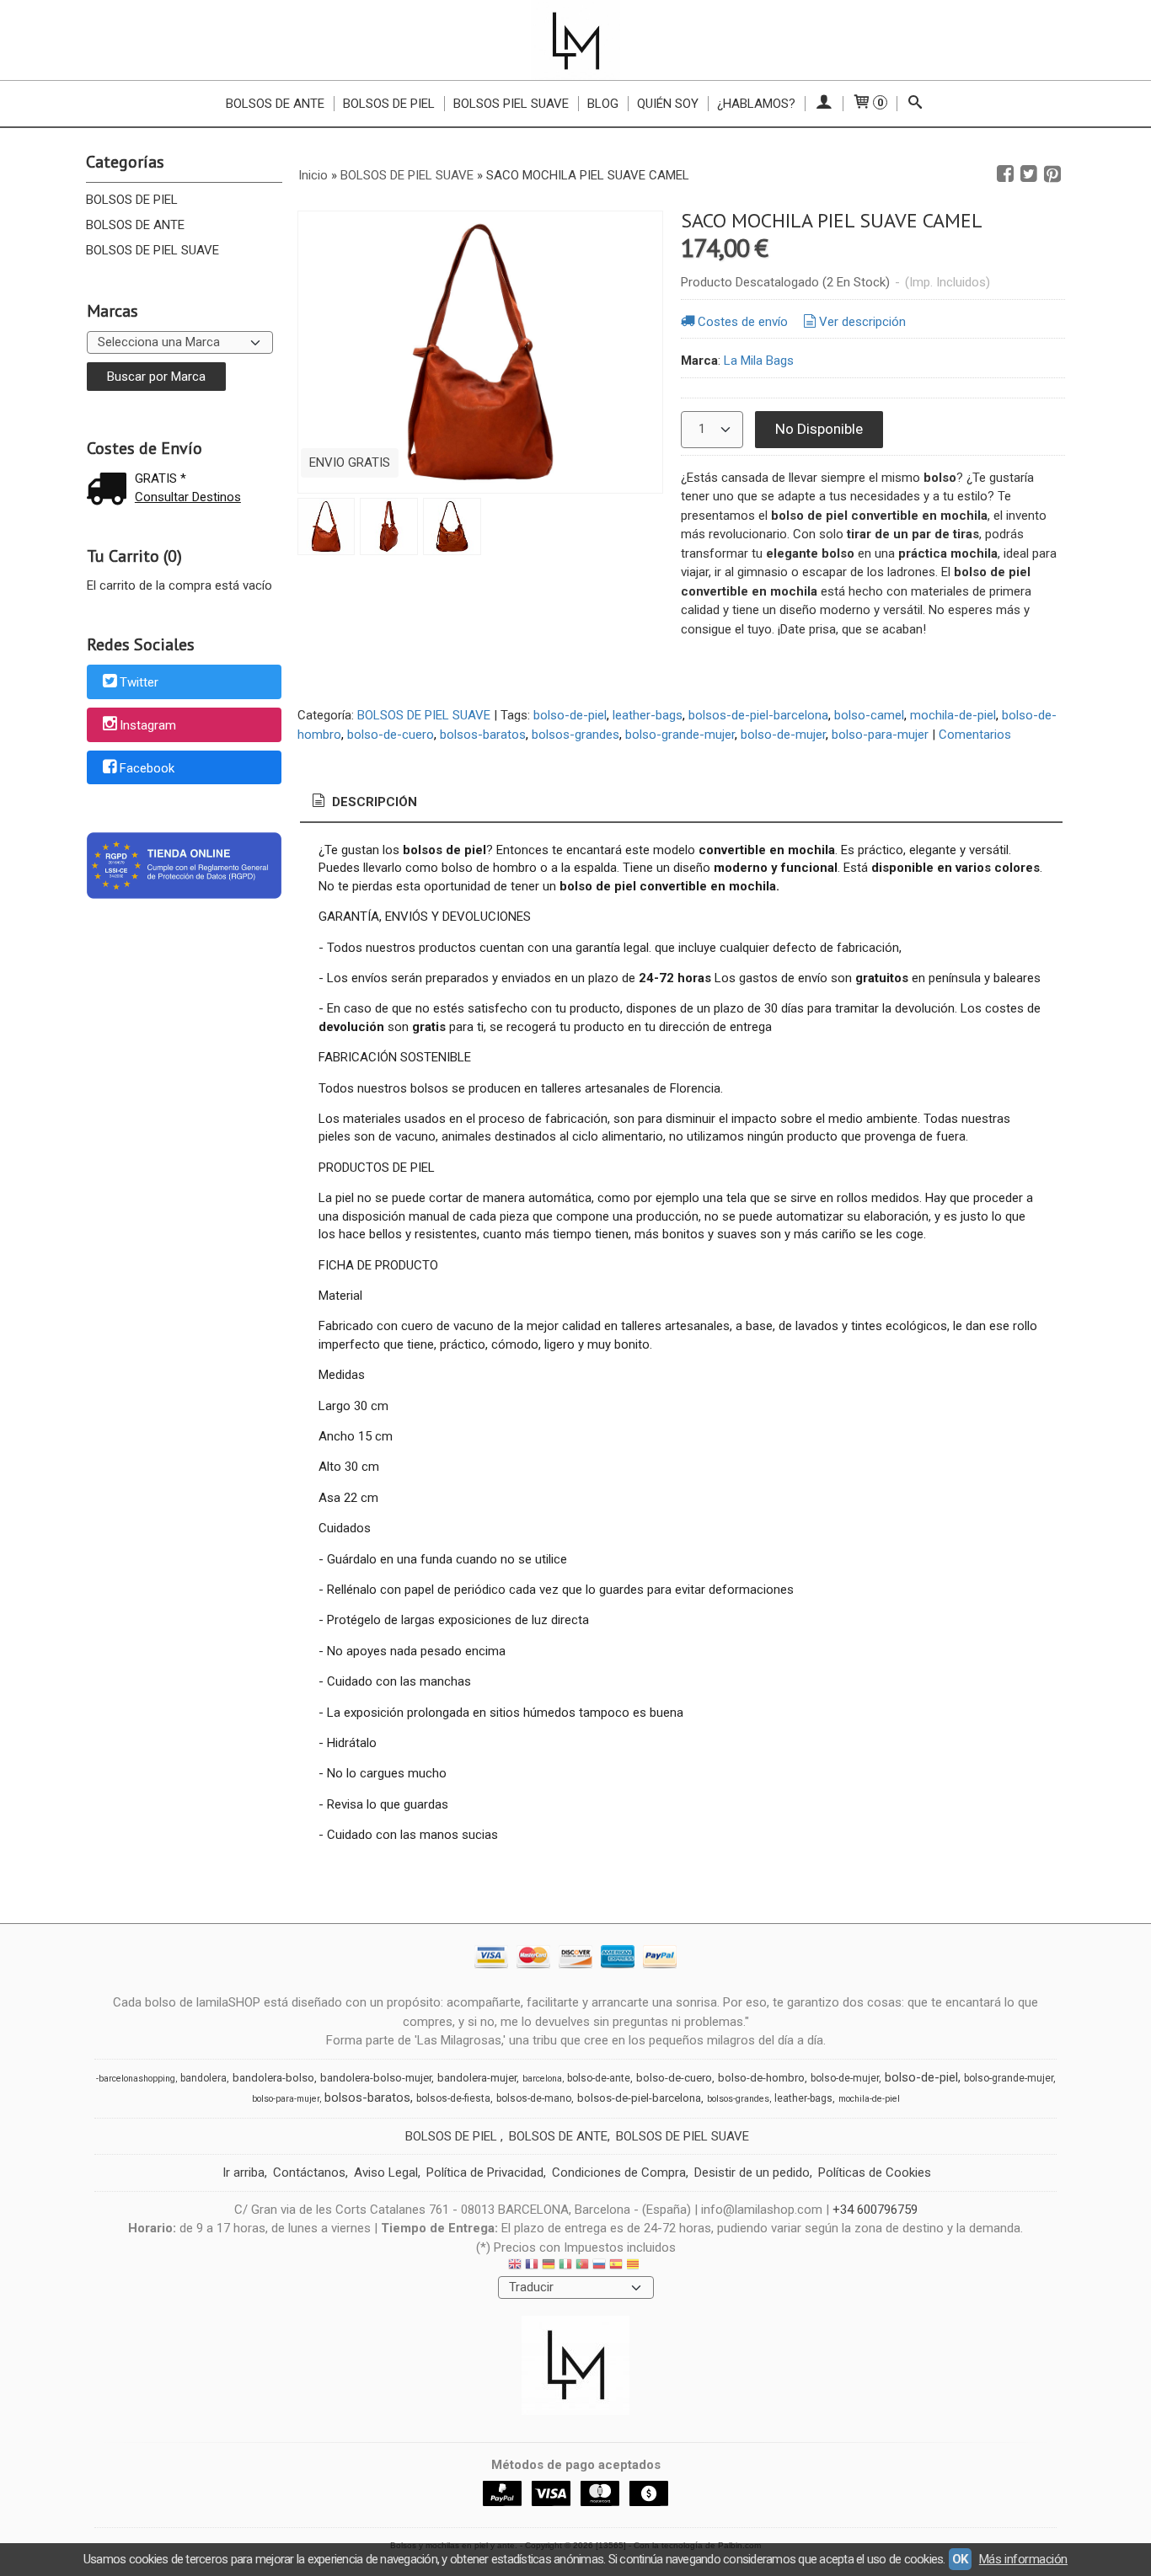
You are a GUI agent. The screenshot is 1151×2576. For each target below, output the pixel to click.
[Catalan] (634, 2266)
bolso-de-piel (570, 715)
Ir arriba (244, 2172)
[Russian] (599, 2266)
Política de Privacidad (485, 2172)
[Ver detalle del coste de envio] (110, 491)
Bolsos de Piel (389, 104)
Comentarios (975, 735)
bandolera (203, 2078)
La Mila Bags (759, 361)
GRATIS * (161, 478)
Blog (603, 104)
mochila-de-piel (953, 715)
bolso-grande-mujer (680, 735)
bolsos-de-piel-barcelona (758, 715)
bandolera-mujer (477, 2078)
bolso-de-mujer (783, 735)
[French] (532, 2266)
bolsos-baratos (483, 735)
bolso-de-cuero (391, 735)
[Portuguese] (582, 2266)
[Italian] (565, 2266)
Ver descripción (862, 322)
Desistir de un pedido (752, 2172)
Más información (1023, 2559)
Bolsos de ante (275, 104)
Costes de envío (743, 322)
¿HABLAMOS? (756, 104)
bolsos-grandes (575, 735)
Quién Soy (668, 104)
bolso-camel (869, 715)
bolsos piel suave (511, 104)
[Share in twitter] (1029, 174)
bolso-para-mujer (880, 735)
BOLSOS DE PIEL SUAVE (153, 250)
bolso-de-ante (599, 2078)
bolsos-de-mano (534, 2098)
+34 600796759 (875, 2210)
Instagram (148, 725)
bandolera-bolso (273, 2078)
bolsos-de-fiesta (453, 2098)
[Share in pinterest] (1052, 174)
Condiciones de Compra (619, 2172)
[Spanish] (616, 2266)
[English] (515, 2266)
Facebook (147, 768)
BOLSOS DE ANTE (135, 225)
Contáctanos (309, 2172)
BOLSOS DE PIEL (132, 200)
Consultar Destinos (188, 497)
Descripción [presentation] (373, 802)
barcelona (542, 2079)
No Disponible (819, 429)
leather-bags (648, 715)
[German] (549, 2266)
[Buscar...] (915, 104)
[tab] (363, 802)
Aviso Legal (386, 2172)
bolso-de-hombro (761, 2078)
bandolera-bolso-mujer (376, 2078)
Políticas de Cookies (875, 2172)
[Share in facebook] (1005, 174)
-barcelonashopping (136, 2079)
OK (960, 2559)
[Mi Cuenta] (824, 104)
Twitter (139, 683)
